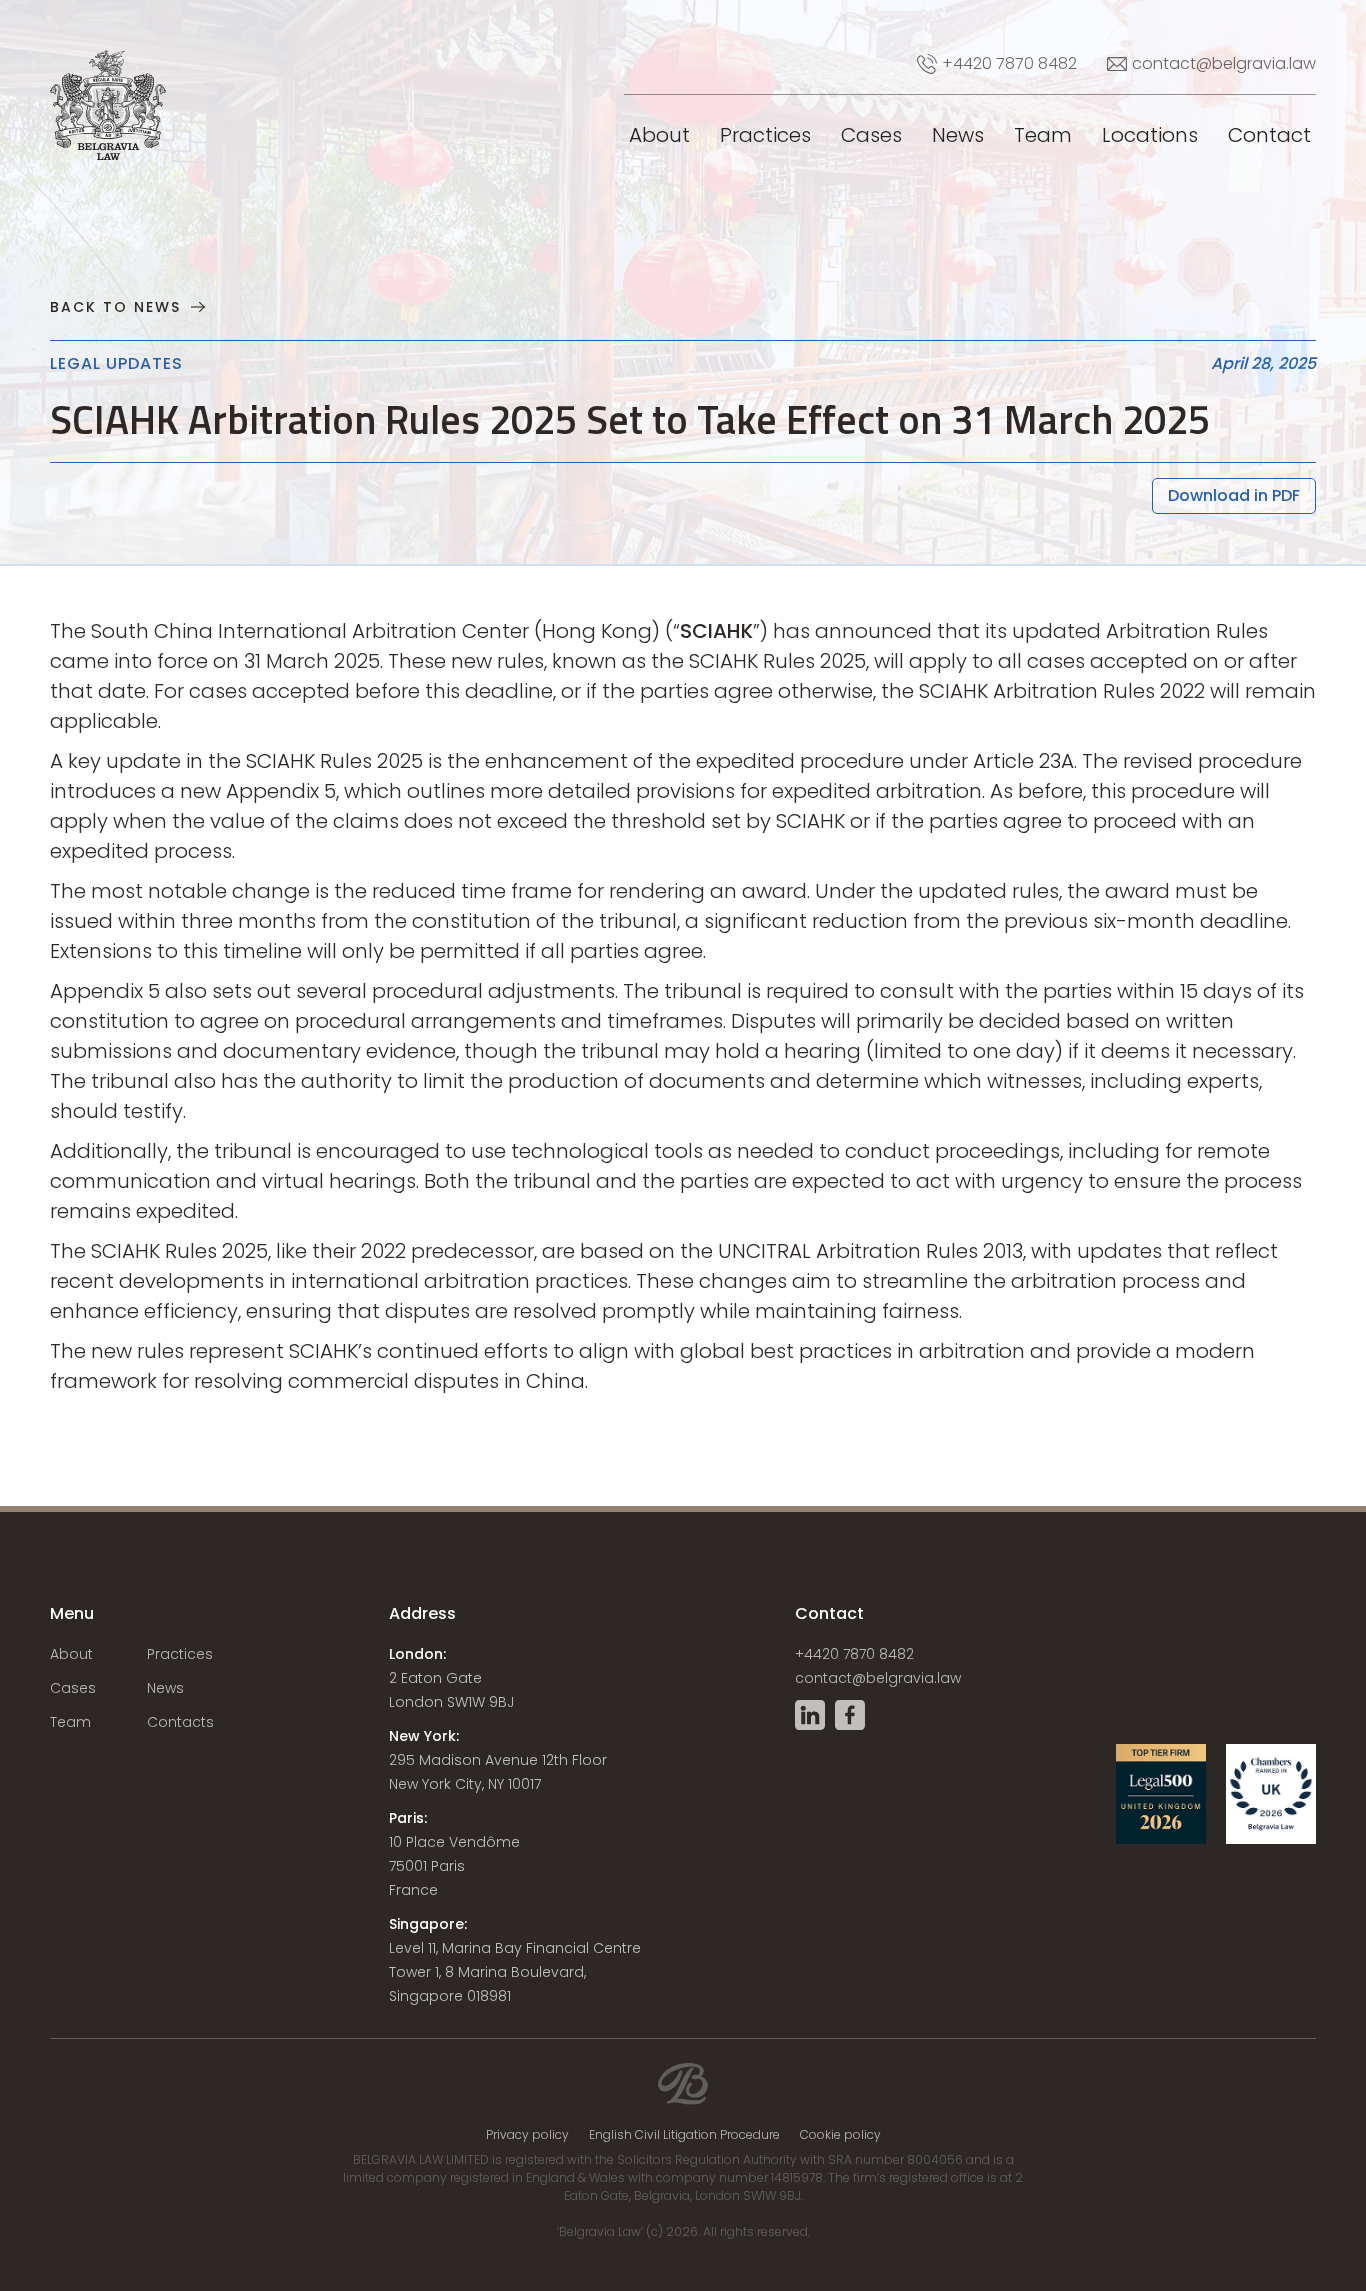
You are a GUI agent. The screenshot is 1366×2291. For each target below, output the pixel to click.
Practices (765, 135)
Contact (1269, 135)
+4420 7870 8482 (854, 1654)
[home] (80, 50)
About (659, 135)
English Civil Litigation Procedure (684, 2135)
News (958, 135)
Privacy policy (527, 2135)
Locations (1150, 135)
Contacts (180, 1722)
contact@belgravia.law (878, 1678)
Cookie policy (840, 2135)
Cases (871, 135)
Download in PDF (1234, 495)
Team (1043, 135)
